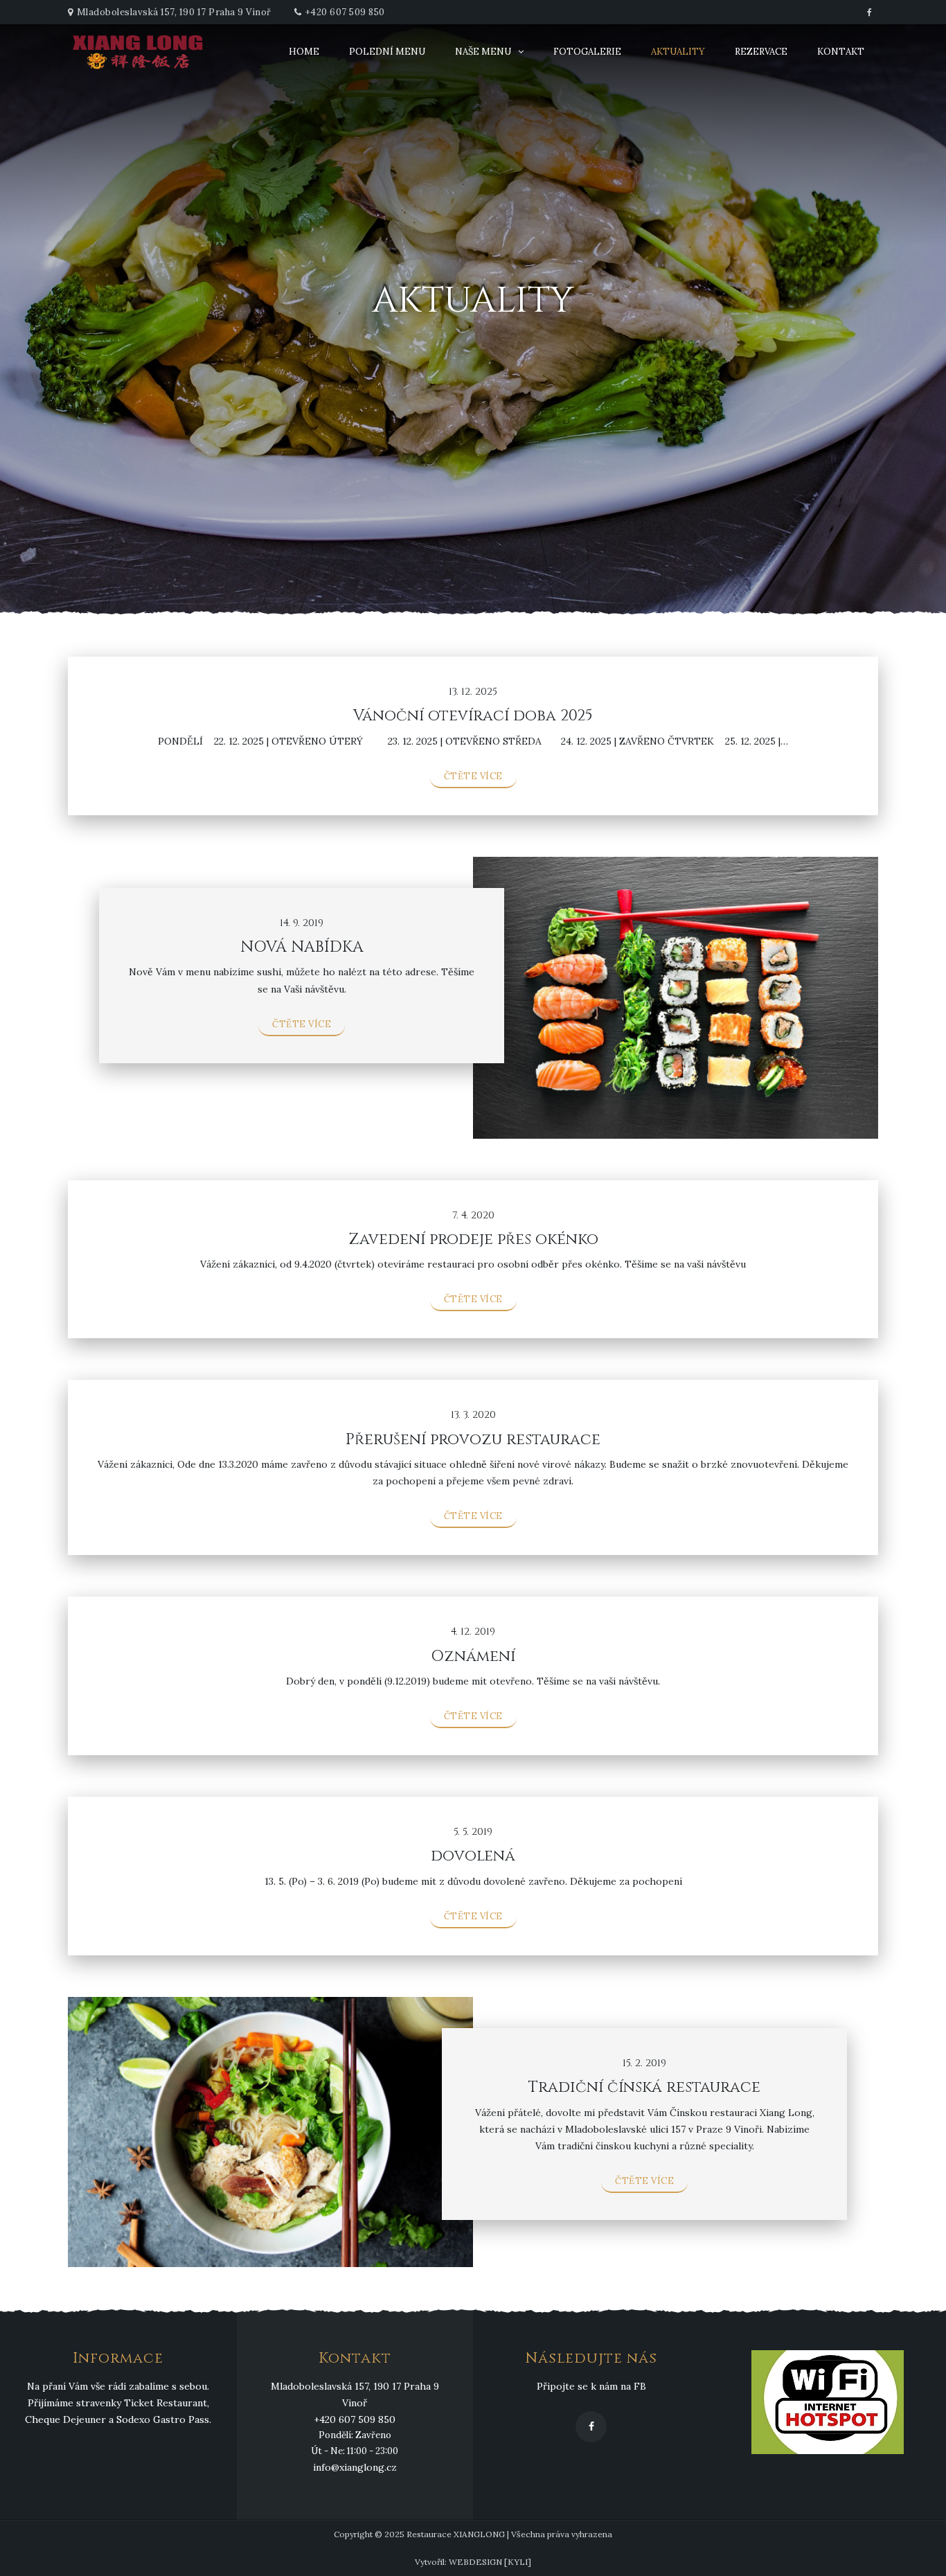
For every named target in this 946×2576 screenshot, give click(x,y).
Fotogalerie (587, 52)
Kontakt (841, 52)
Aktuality (678, 52)
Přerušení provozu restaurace (473, 1440)
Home (304, 52)
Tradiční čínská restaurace (644, 2087)
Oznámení (473, 1656)
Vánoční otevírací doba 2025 (473, 716)
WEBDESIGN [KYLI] (490, 2562)
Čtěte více (473, 776)
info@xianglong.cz (355, 2467)
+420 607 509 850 (345, 12)
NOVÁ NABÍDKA (302, 947)
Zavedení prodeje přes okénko (473, 1240)
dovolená (473, 1856)
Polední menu (387, 52)
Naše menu (483, 52)
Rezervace (761, 52)
